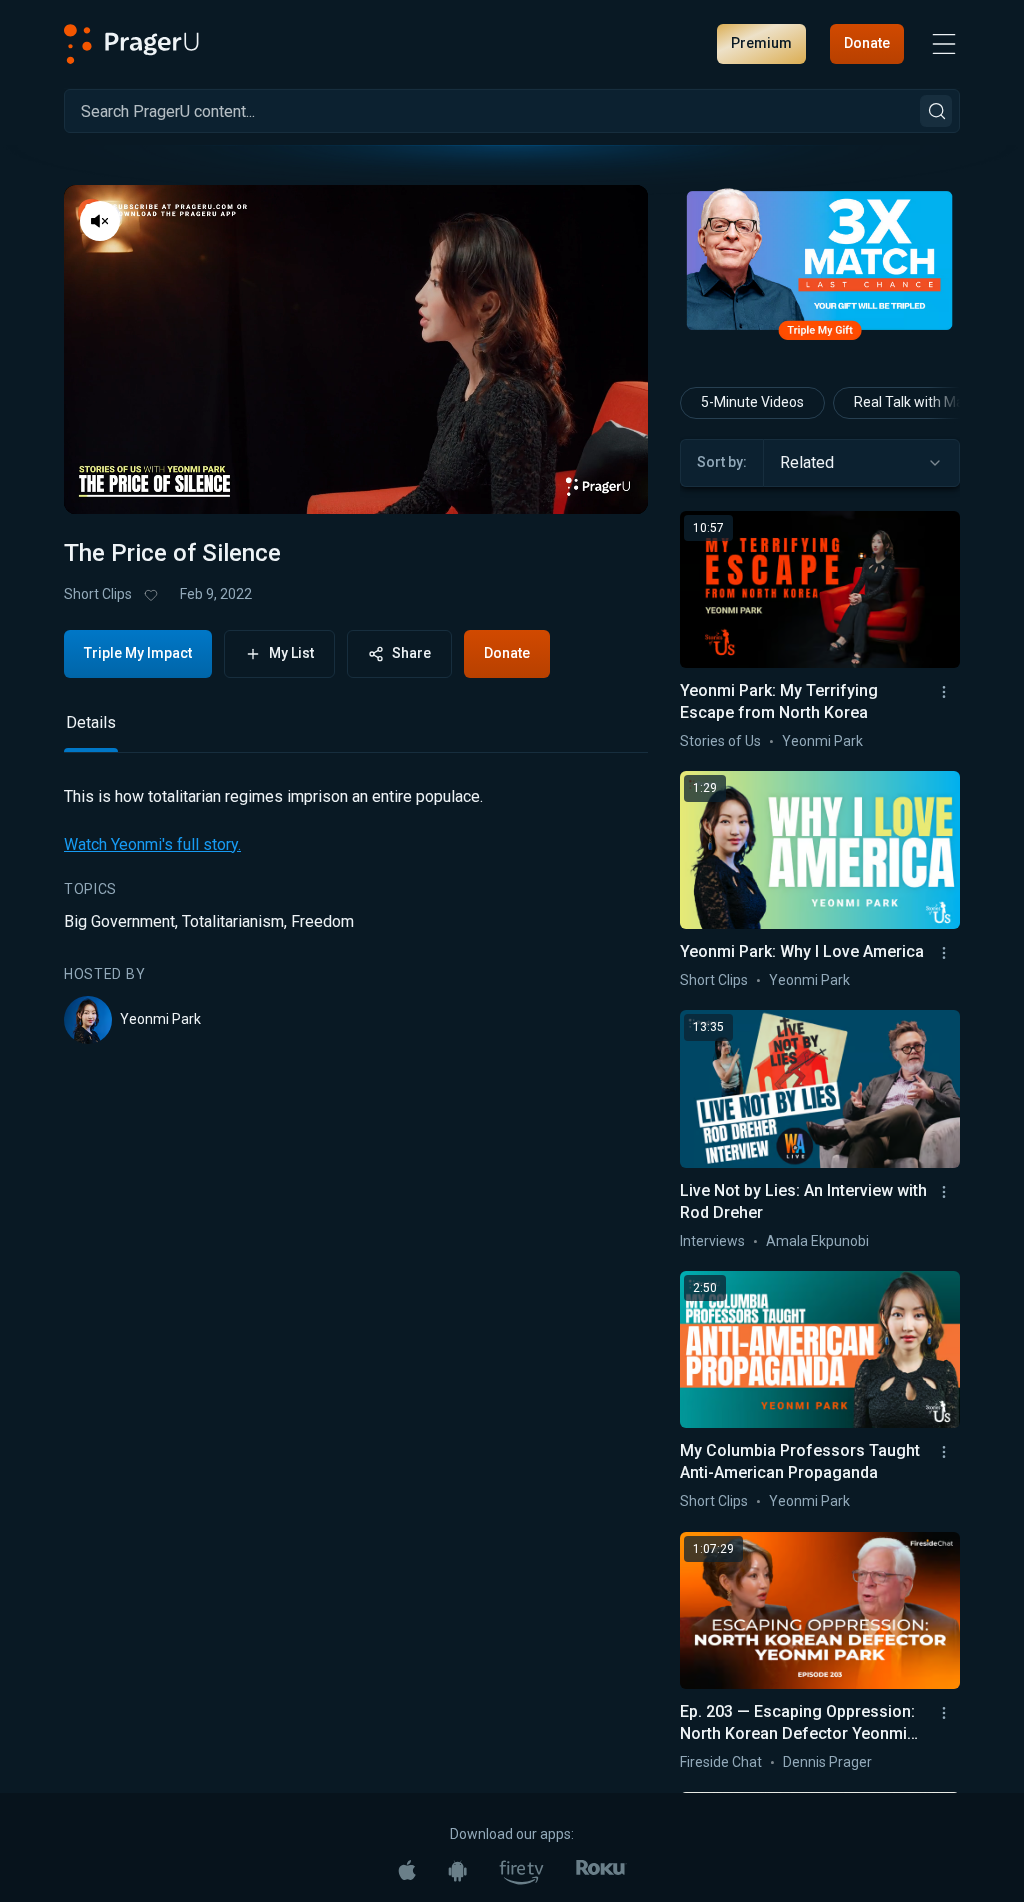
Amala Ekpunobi (817, 1241)
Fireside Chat (721, 1762)
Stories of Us (720, 741)
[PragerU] (131, 44)
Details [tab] (91, 722)
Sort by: (722, 462)
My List (291, 653)
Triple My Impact (138, 653)
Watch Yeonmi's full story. (152, 844)
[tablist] (356, 731)
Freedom (322, 921)
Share (411, 653)
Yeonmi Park (160, 1019)
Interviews (712, 1241)
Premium (761, 43)
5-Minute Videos (752, 402)
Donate (867, 43)
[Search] (936, 111)
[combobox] (861, 463)
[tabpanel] (356, 914)
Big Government (119, 921)
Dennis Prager (827, 1762)
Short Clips (98, 594)
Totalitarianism (233, 921)
